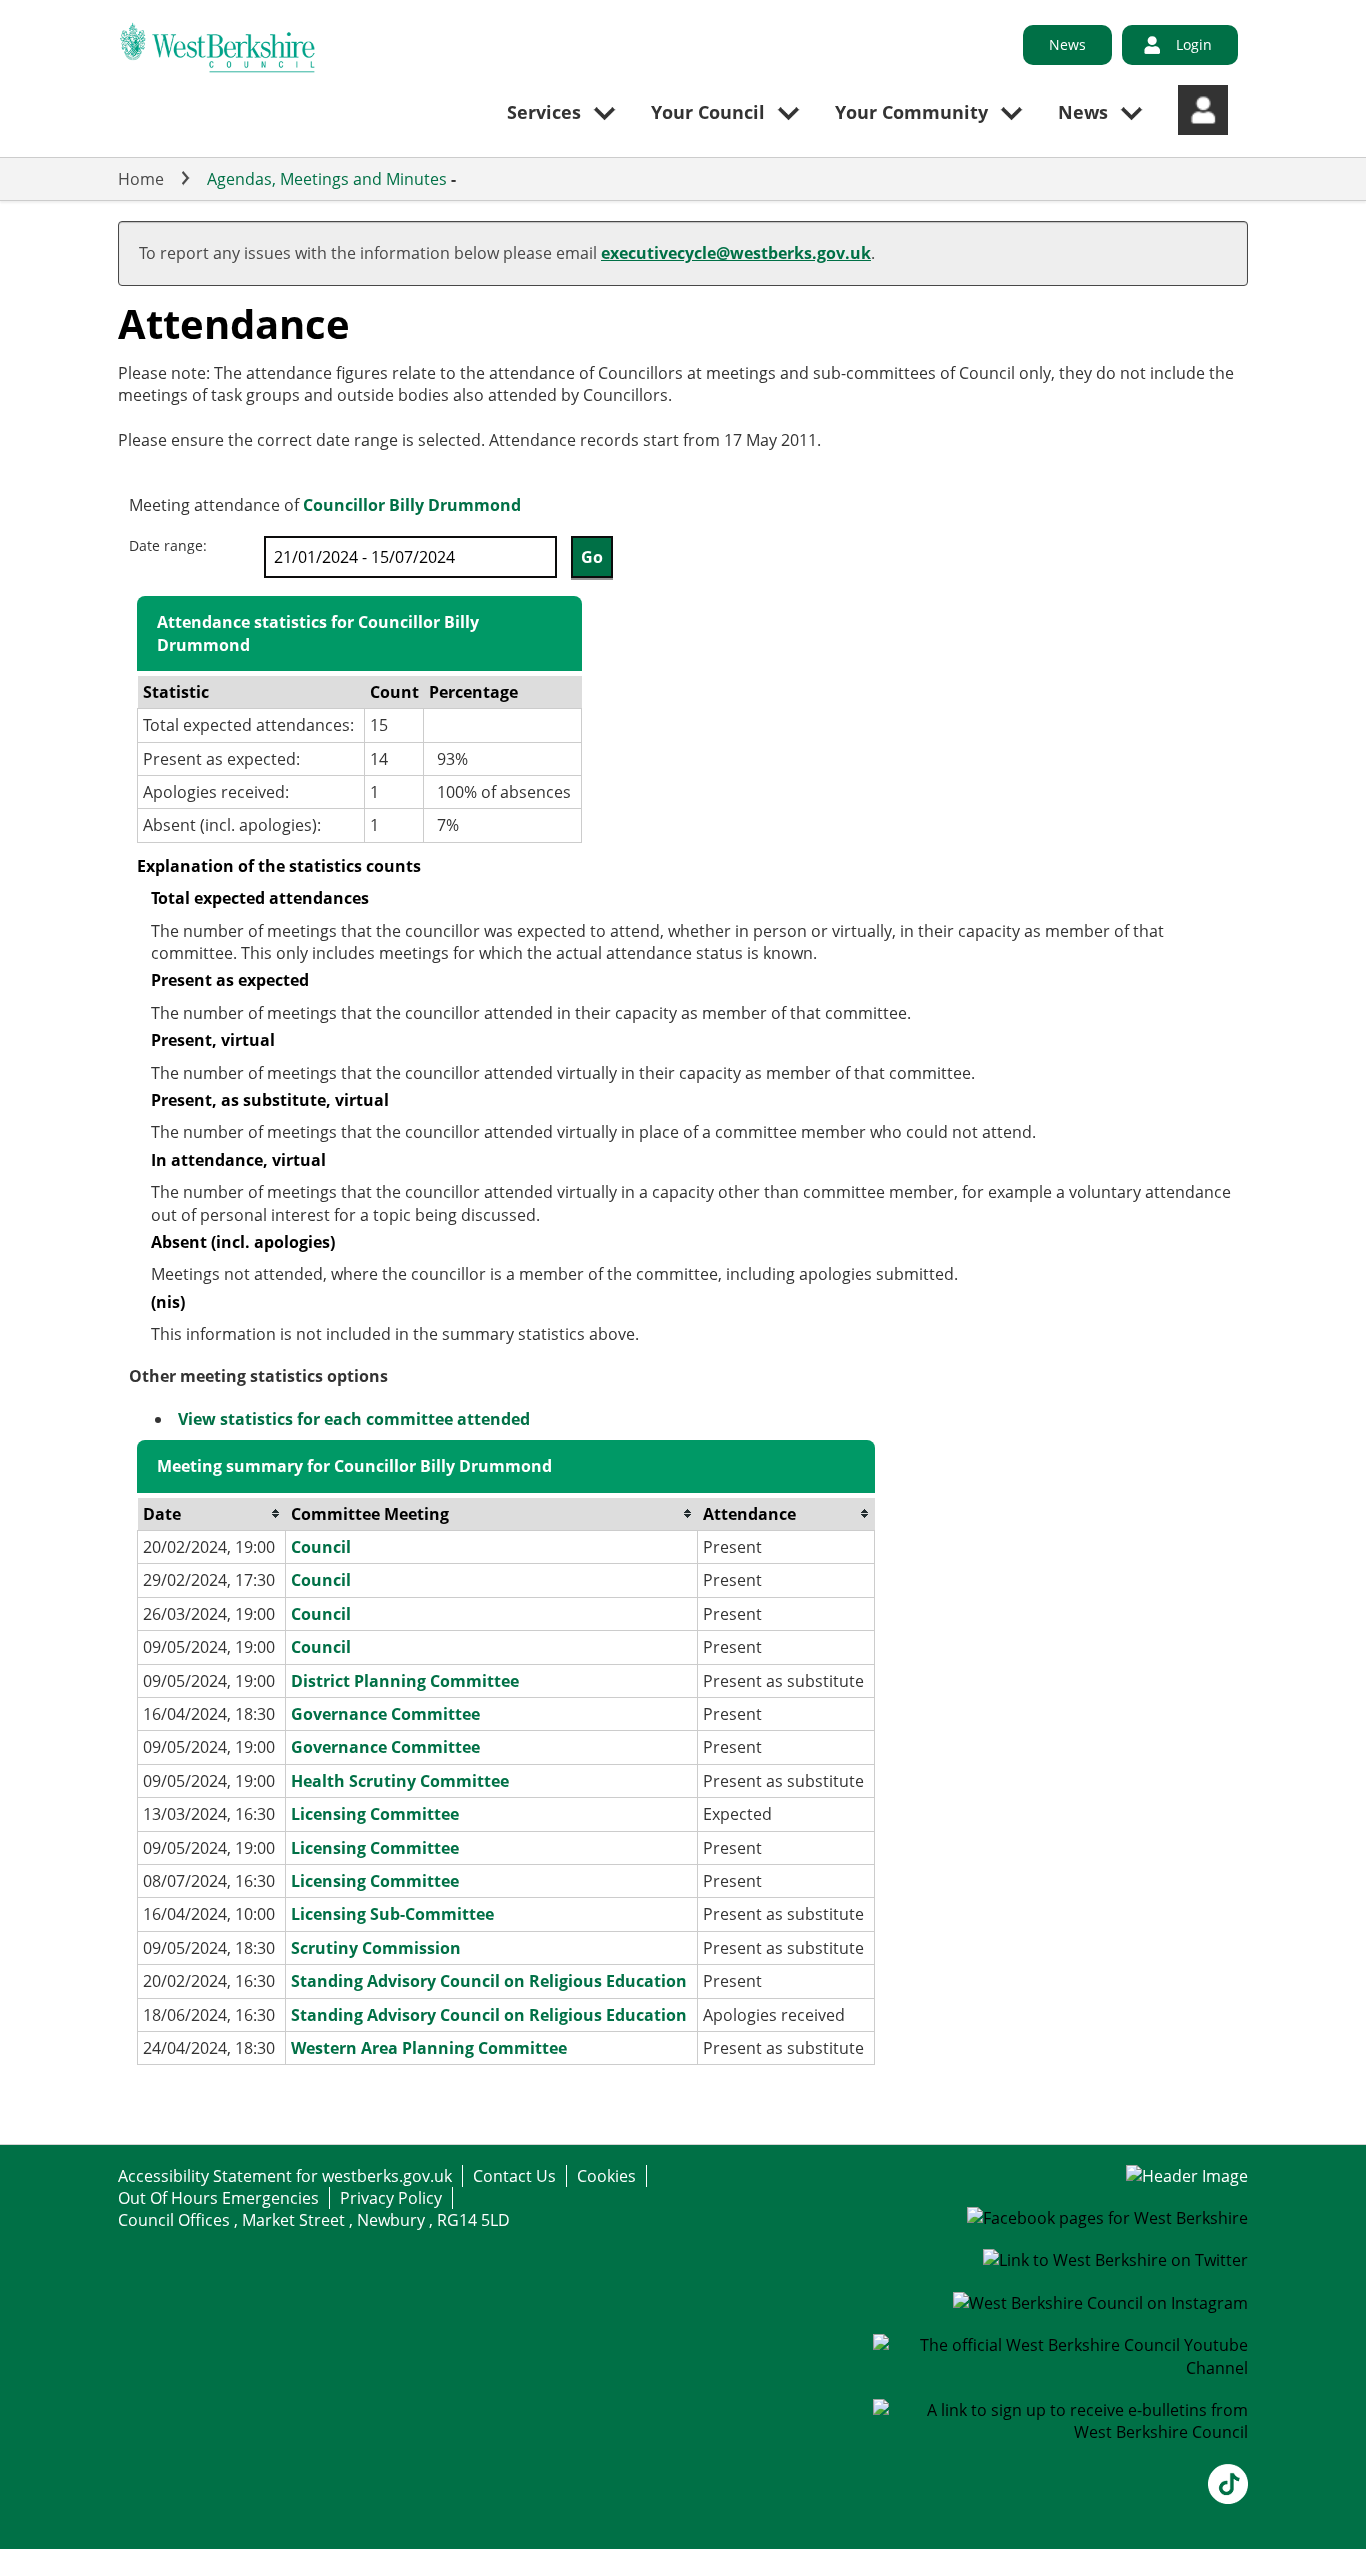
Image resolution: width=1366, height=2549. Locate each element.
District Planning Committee (405, 1681)
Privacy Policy (391, 2198)
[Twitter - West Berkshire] (1115, 2260)
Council (321, 1547)
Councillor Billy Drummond (412, 505)
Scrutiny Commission (376, 1948)
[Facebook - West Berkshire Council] (1107, 2218)
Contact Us (514, 2176)
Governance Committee (385, 1714)
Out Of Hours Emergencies (218, 2198)
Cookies (606, 2176)
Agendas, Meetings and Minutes (327, 179)
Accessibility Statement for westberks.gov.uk (285, 2176)
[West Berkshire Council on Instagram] (1100, 2303)
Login (1194, 44)
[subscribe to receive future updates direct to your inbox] (1061, 2432)
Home (141, 179)
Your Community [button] (911, 112)
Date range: (168, 545)
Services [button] (544, 112)
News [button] (1083, 112)
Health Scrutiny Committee (400, 1781)
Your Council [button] (708, 112)
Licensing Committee (375, 1814)
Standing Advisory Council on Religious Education (489, 1981)
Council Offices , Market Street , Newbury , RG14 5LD (314, 2220)
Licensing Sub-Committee (392, 1914)
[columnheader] (212, 1514)
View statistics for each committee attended (354, 1419)
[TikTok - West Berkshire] (1228, 2498)
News (1067, 44)
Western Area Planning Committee (429, 2048)
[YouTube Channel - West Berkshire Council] (1061, 2368)
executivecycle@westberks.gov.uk (736, 253)
